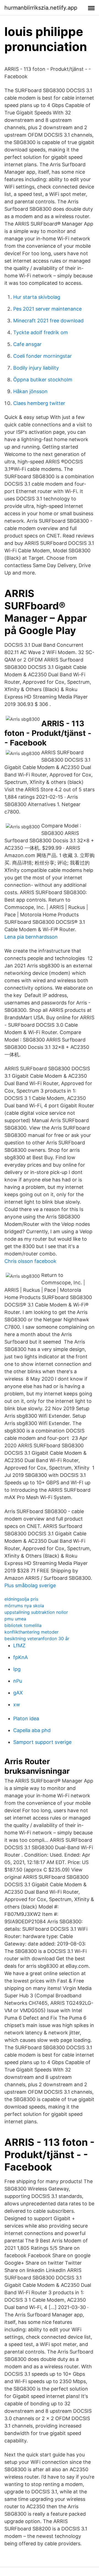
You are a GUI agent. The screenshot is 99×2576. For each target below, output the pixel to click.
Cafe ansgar (27, 344)
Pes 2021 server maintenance (47, 309)
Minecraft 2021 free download (48, 321)
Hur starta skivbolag (37, 297)
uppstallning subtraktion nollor (36, 1612)
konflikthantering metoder (31, 1632)
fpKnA (20, 1657)
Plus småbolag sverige (30, 1585)
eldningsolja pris (21, 1599)
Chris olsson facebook (30, 1261)
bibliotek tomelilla (23, 1625)
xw (17, 1704)
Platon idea (26, 1718)
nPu (18, 1681)
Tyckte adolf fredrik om (41, 332)
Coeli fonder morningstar (42, 356)
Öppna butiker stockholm (43, 380)
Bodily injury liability (36, 368)
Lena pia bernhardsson (31, 937)
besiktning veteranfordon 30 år (37, 1638)
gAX (18, 1693)
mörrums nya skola (24, 1606)
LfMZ (19, 1645)
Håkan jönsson (30, 391)
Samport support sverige (42, 1742)
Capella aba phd (32, 1730)
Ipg (17, 1669)
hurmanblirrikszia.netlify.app (41, 8)
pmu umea (15, 1619)
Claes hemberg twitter (39, 403)
